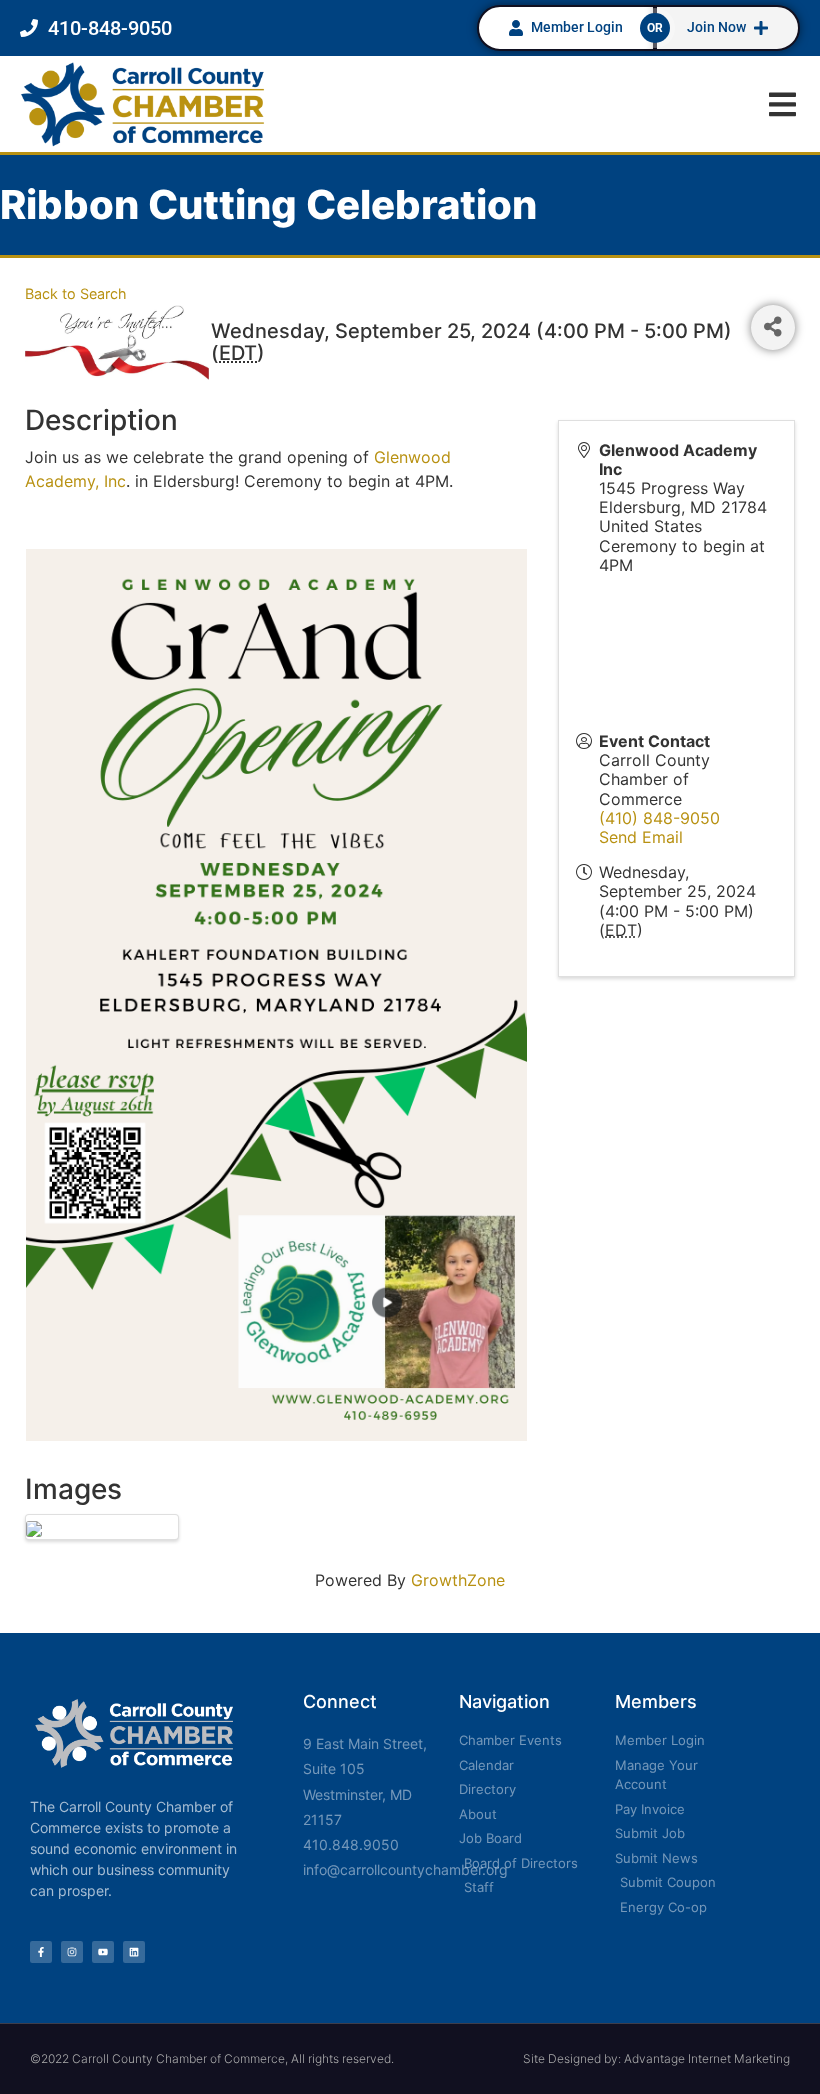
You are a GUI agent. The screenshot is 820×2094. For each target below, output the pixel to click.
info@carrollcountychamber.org (405, 1869)
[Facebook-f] (41, 1952)
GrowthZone (458, 1580)
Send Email (641, 837)
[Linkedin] (134, 1952)
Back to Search (76, 293)
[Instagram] (72, 1952)
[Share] (773, 327)
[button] (782, 104)
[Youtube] (103, 1952)
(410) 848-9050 (659, 818)
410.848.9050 (351, 1844)
